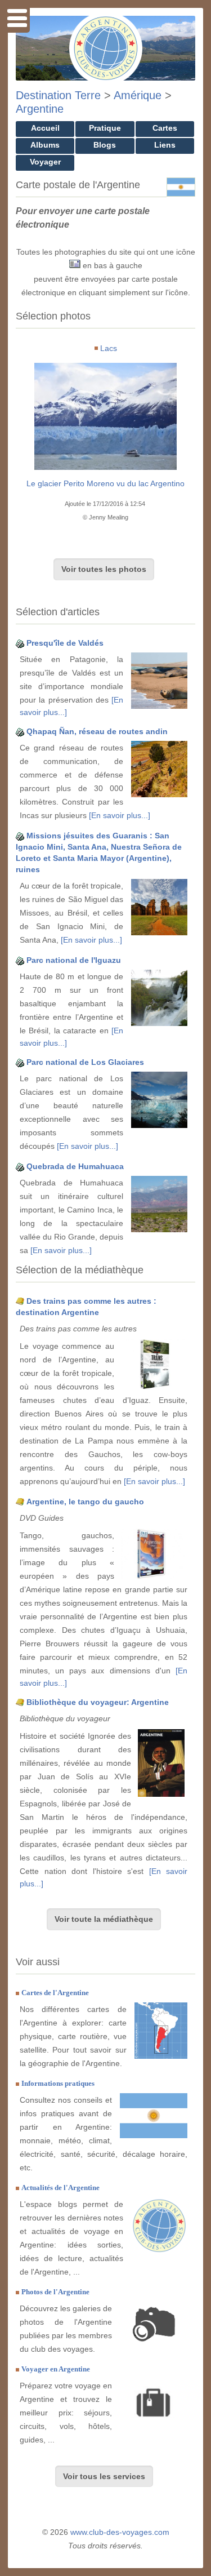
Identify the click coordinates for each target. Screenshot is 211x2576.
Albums (45, 145)
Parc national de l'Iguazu (74, 960)
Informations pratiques (58, 2083)
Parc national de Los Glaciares (85, 1062)
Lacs (109, 348)
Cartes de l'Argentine (55, 1993)
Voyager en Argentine (56, 2369)
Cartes (165, 128)
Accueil (45, 128)
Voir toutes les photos (104, 569)
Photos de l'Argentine (55, 2292)
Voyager (45, 162)
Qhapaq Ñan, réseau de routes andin (97, 731)
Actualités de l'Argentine (60, 2188)
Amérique (138, 95)
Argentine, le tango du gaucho (85, 1502)
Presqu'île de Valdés (65, 643)
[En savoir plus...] (120, 815)
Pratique (105, 128)
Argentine (40, 109)
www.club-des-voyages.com (120, 2532)
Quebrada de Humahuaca (75, 1166)
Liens (165, 145)
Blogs (105, 145)
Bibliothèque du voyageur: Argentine (98, 1702)
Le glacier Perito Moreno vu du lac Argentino (105, 483)
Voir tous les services (104, 2476)
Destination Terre (58, 95)
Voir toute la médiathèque (104, 1919)
